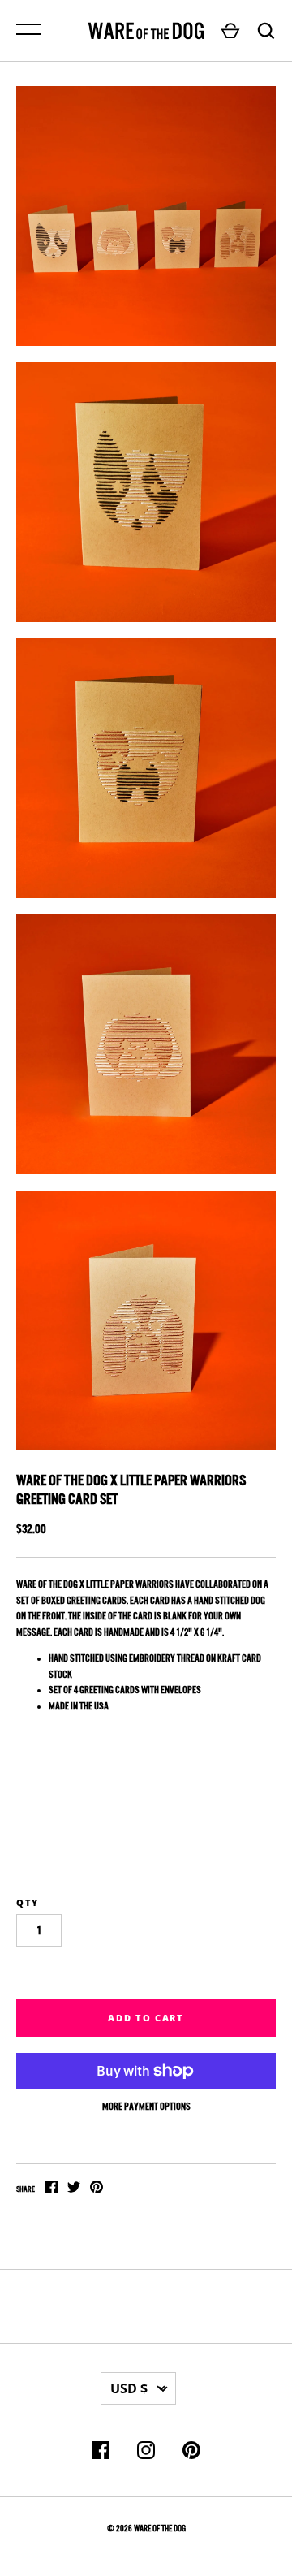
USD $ (129, 2388)
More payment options (146, 2107)
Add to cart (146, 2018)
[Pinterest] (191, 2453)
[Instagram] (146, 2453)
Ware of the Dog (160, 2528)
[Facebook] (101, 2453)
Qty (28, 1902)
